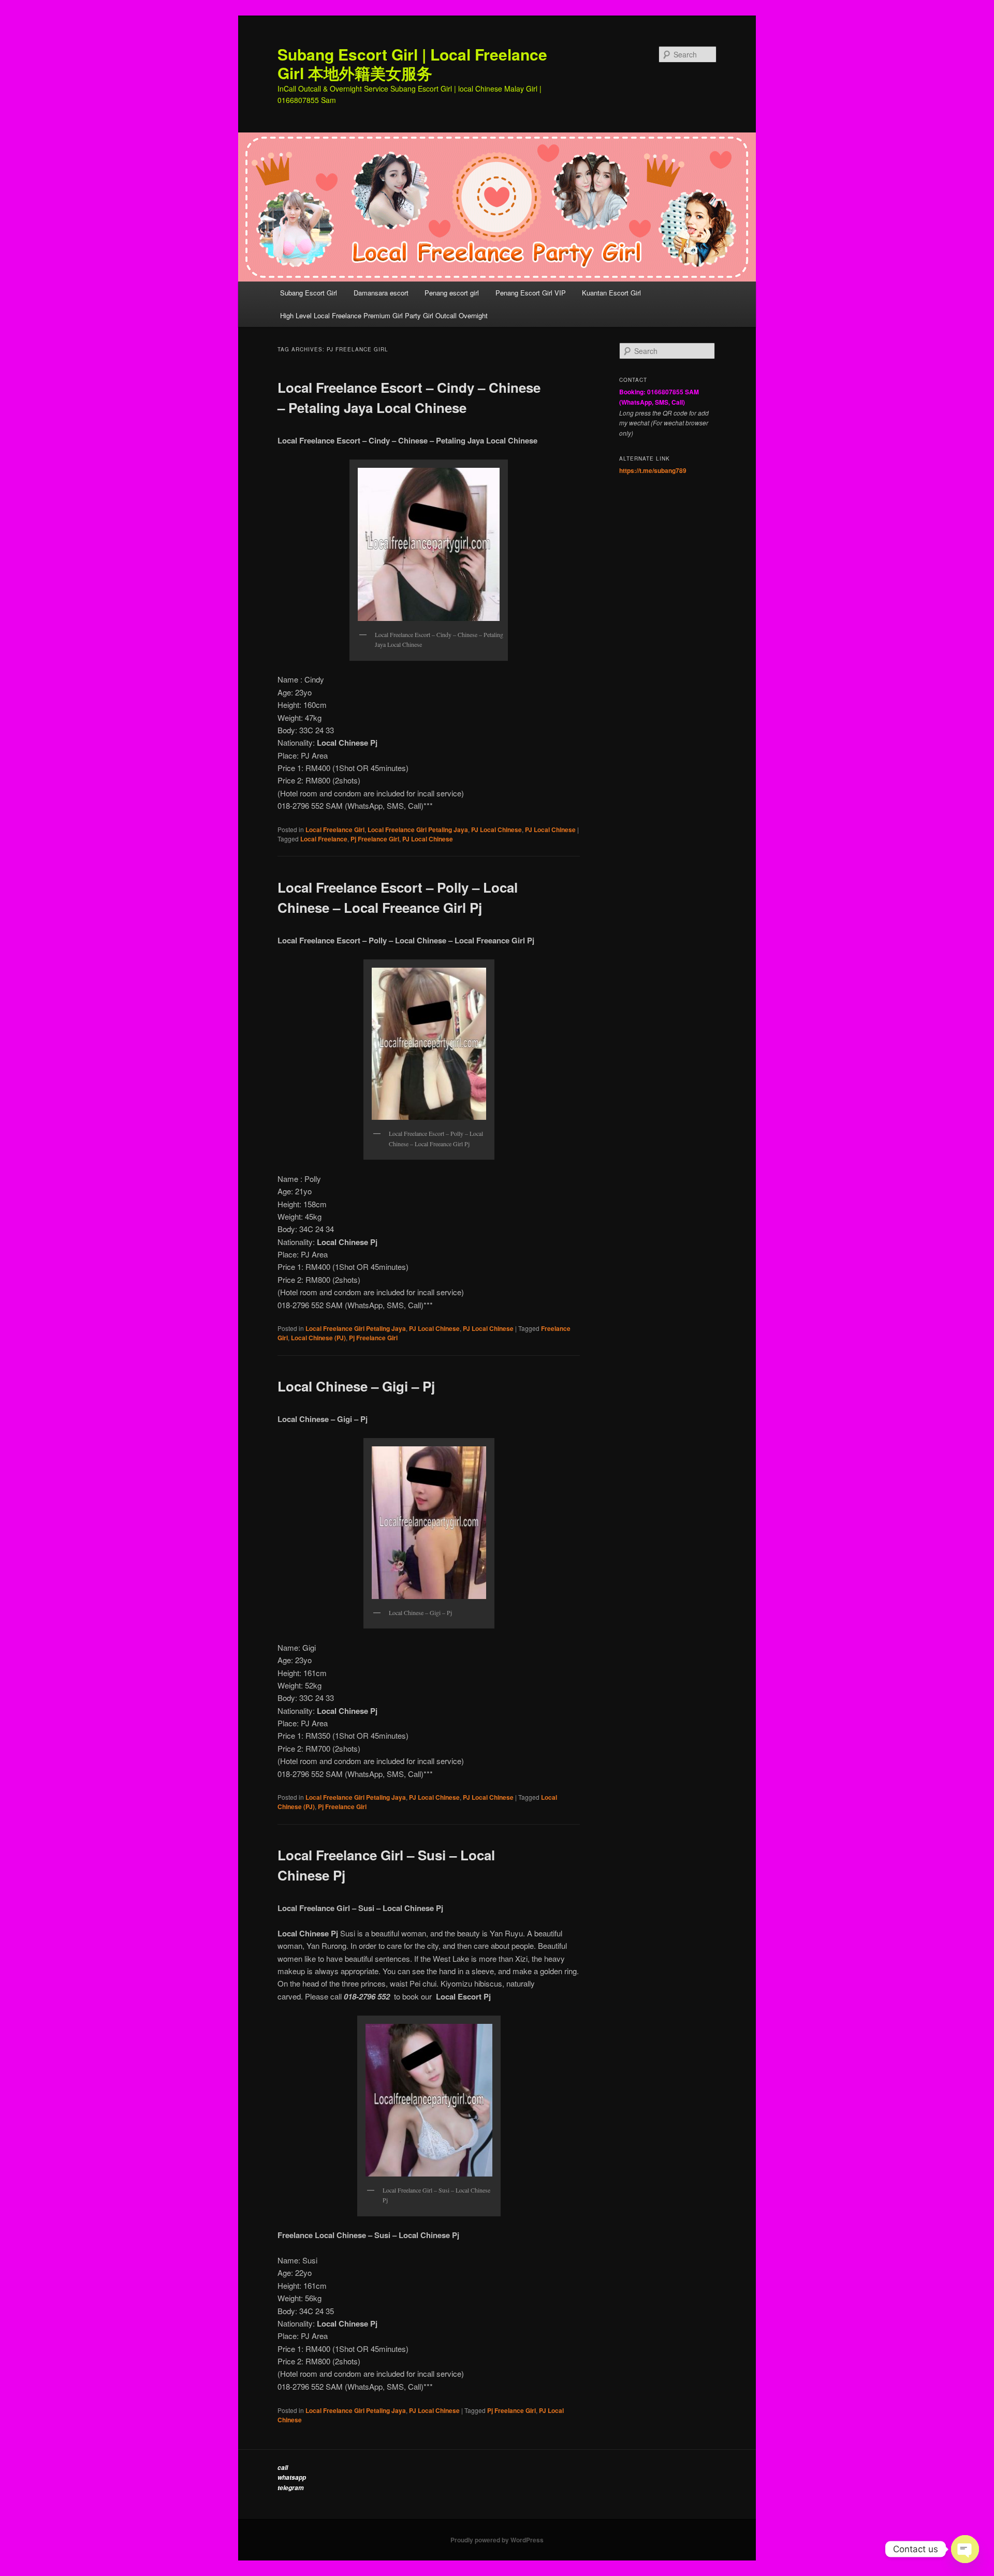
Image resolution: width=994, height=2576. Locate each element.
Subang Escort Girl (309, 293)
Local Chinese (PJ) (318, 1338)
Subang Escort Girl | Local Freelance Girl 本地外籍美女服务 (412, 63)
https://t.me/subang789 (653, 470)
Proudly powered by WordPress (497, 2540)
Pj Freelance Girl (375, 839)
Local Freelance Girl (335, 830)
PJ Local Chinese (496, 830)
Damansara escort (381, 293)
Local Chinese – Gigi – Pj (356, 1386)
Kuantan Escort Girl (612, 293)
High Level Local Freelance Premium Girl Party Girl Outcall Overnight (384, 315)
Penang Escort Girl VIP (531, 293)
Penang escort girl (452, 293)
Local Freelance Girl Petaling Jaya (418, 830)
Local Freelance (324, 839)
